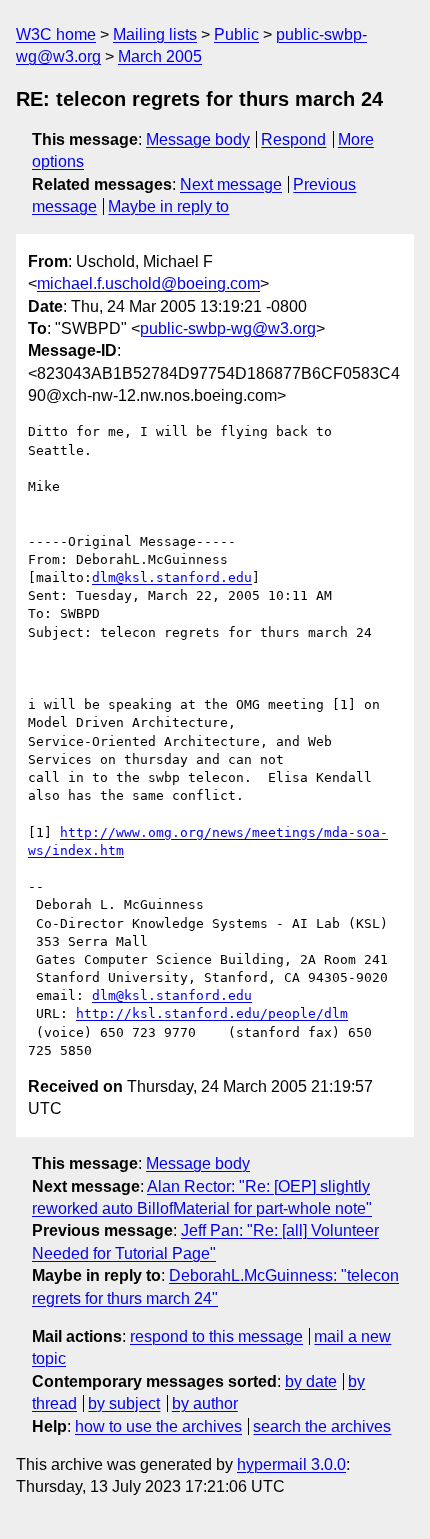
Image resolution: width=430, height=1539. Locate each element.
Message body (198, 139)
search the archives (322, 1426)
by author (205, 1403)
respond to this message (216, 1336)
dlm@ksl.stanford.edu (172, 577)
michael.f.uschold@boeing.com (148, 283)
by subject (124, 1403)
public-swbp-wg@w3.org (228, 328)
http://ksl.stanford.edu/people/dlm (212, 1013)
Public (236, 34)
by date (311, 1381)
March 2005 (160, 56)
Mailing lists (155, 34)
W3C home (56, 34)
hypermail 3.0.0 (291, 1464)
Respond (293, 139)
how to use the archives (158, 1426)
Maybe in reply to (168, 206)
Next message (231, 184)
